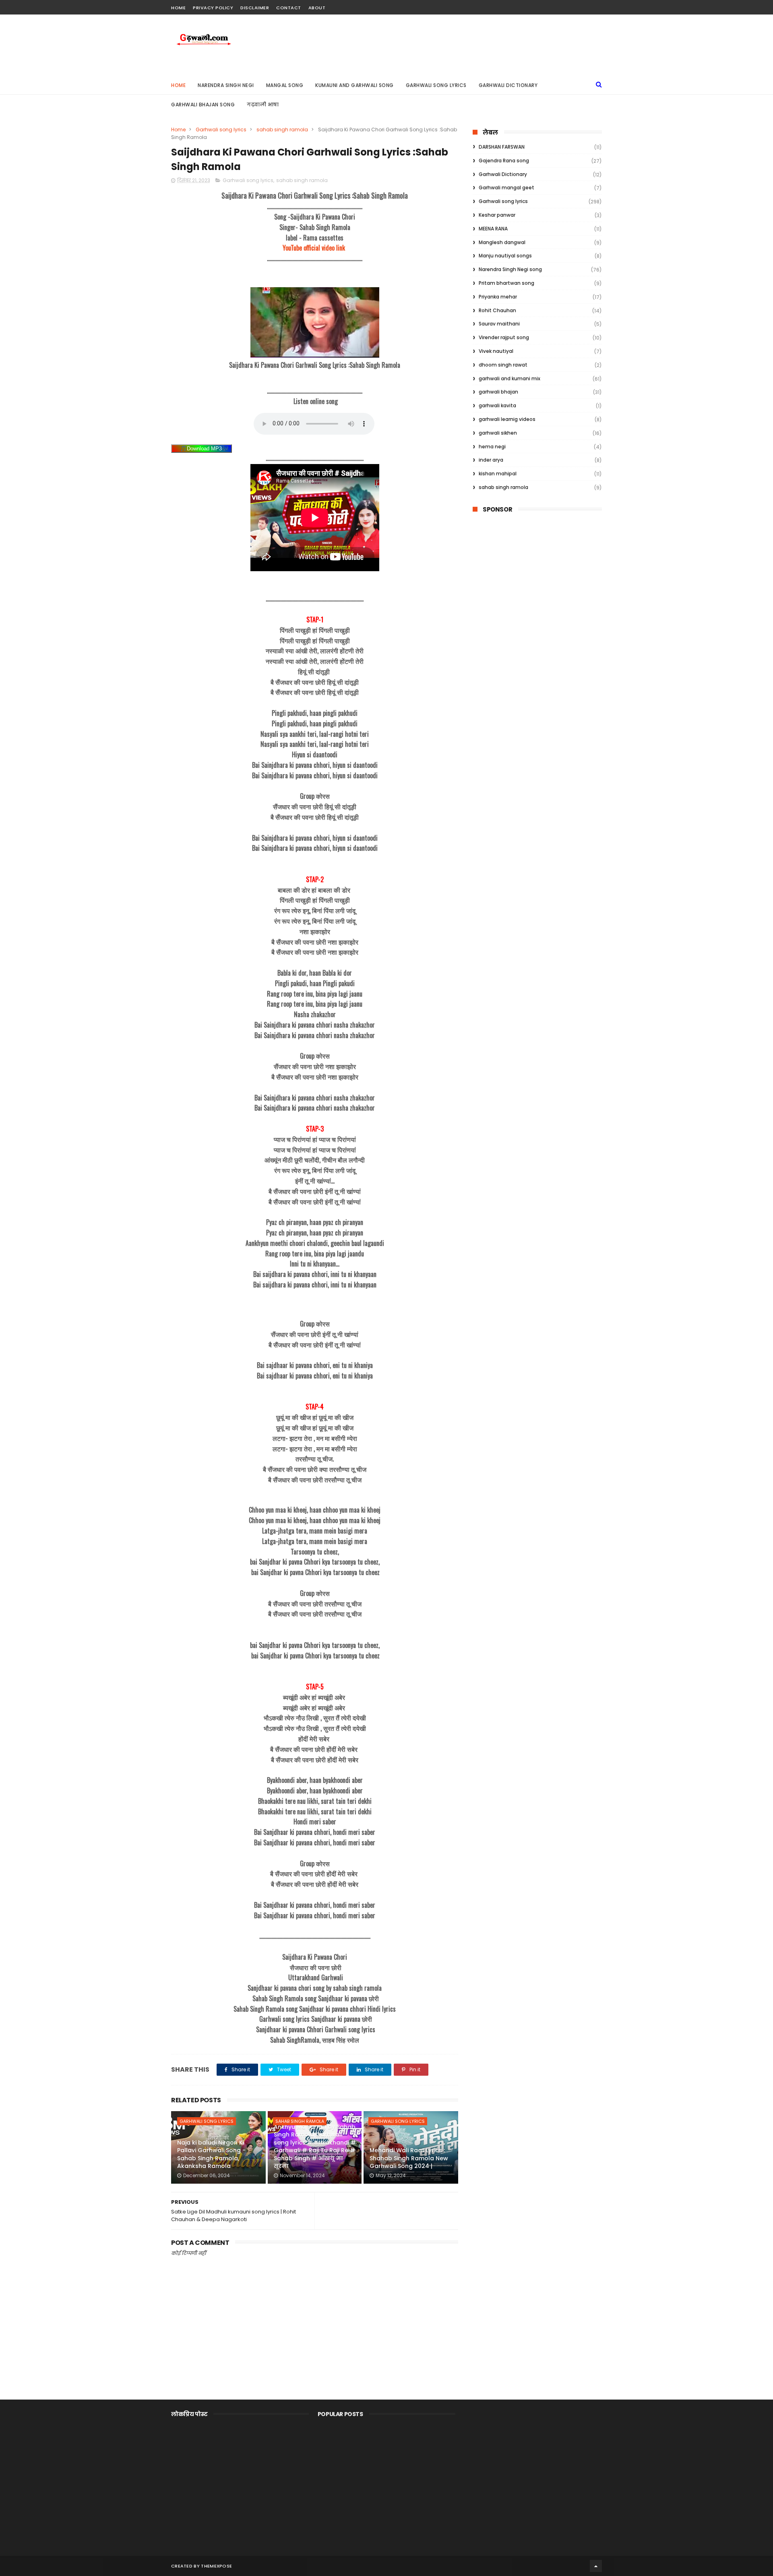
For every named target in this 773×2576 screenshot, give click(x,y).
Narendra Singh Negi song (510, 269)
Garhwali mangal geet (506, 188)
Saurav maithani (499, 324)
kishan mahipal (498, 474)
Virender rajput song (504, 337)
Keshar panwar (497, 215)
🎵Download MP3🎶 (204, 449)
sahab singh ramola (282, 130)
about (317, 8)
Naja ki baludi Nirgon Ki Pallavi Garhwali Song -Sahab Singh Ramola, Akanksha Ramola (211, 2154)
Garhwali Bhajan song (203, 105)
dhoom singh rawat (503, 365)
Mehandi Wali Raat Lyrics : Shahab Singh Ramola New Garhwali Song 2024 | (409, 2158)
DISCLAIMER (255, 8)
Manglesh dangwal (502, 242)
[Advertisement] (537, 553)
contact (289, 8)
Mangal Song (285, 85)
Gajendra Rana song (504, 161)
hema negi (492, 447)
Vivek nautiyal (496, 351)
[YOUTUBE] (597, 5)
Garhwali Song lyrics (436, 85)
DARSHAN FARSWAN (502, 147)
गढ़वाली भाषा (263, 105)
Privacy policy (213, 8)
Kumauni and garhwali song (354, 85)
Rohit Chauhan (497, 310)
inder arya (491, 460)
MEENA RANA (493, 229)
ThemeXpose (216, 2566)
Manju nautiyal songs (505, 256)
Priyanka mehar (498, 297)
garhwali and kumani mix (509, 378)
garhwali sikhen (498, 433)
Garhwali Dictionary (508, 85)
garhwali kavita (497, 405)
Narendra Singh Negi (226, 85)
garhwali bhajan (498, 392)
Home (178, 8)
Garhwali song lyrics (221, 130)
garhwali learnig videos (507, 419)
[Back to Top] (596, 2566)
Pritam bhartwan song (506, 283)
